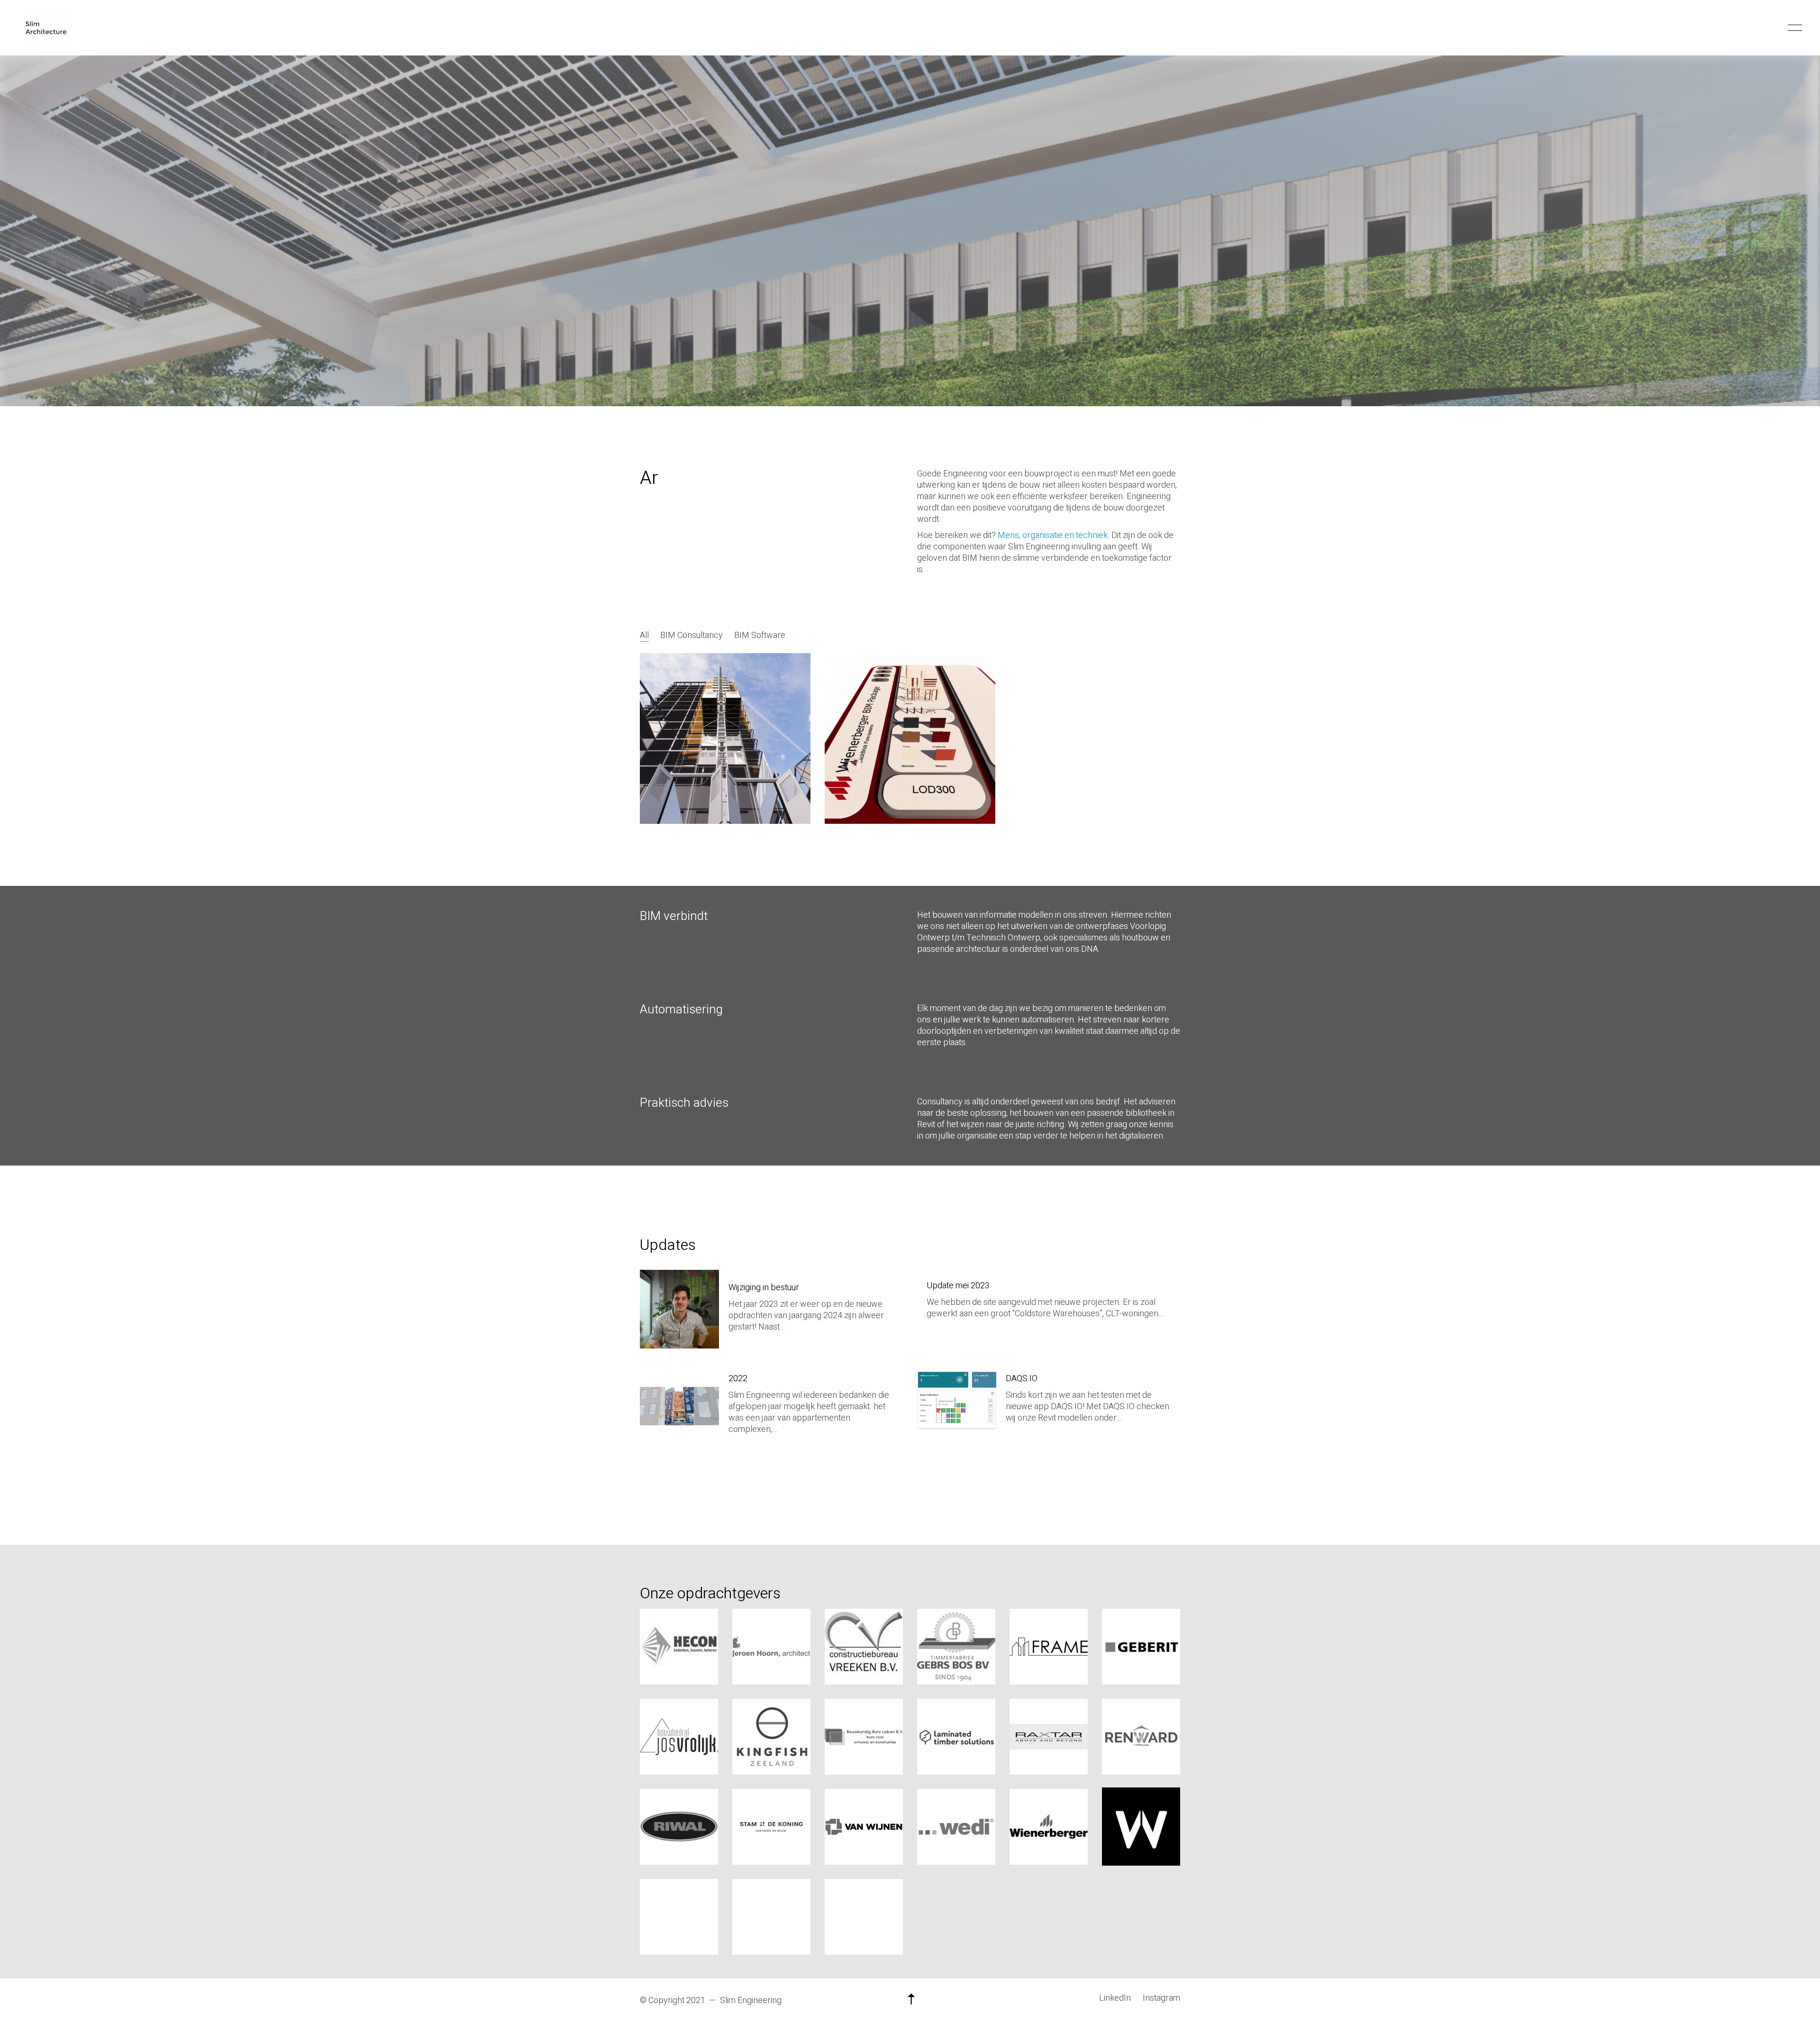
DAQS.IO (1022, 1379)
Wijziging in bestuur (764, 1288)
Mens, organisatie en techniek (1053, 535)
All (644, 636)
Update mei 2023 (958, 1286)
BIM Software (760, 636)
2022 (738, 1379)
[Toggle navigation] (1793, 28)
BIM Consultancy (692, 636)
